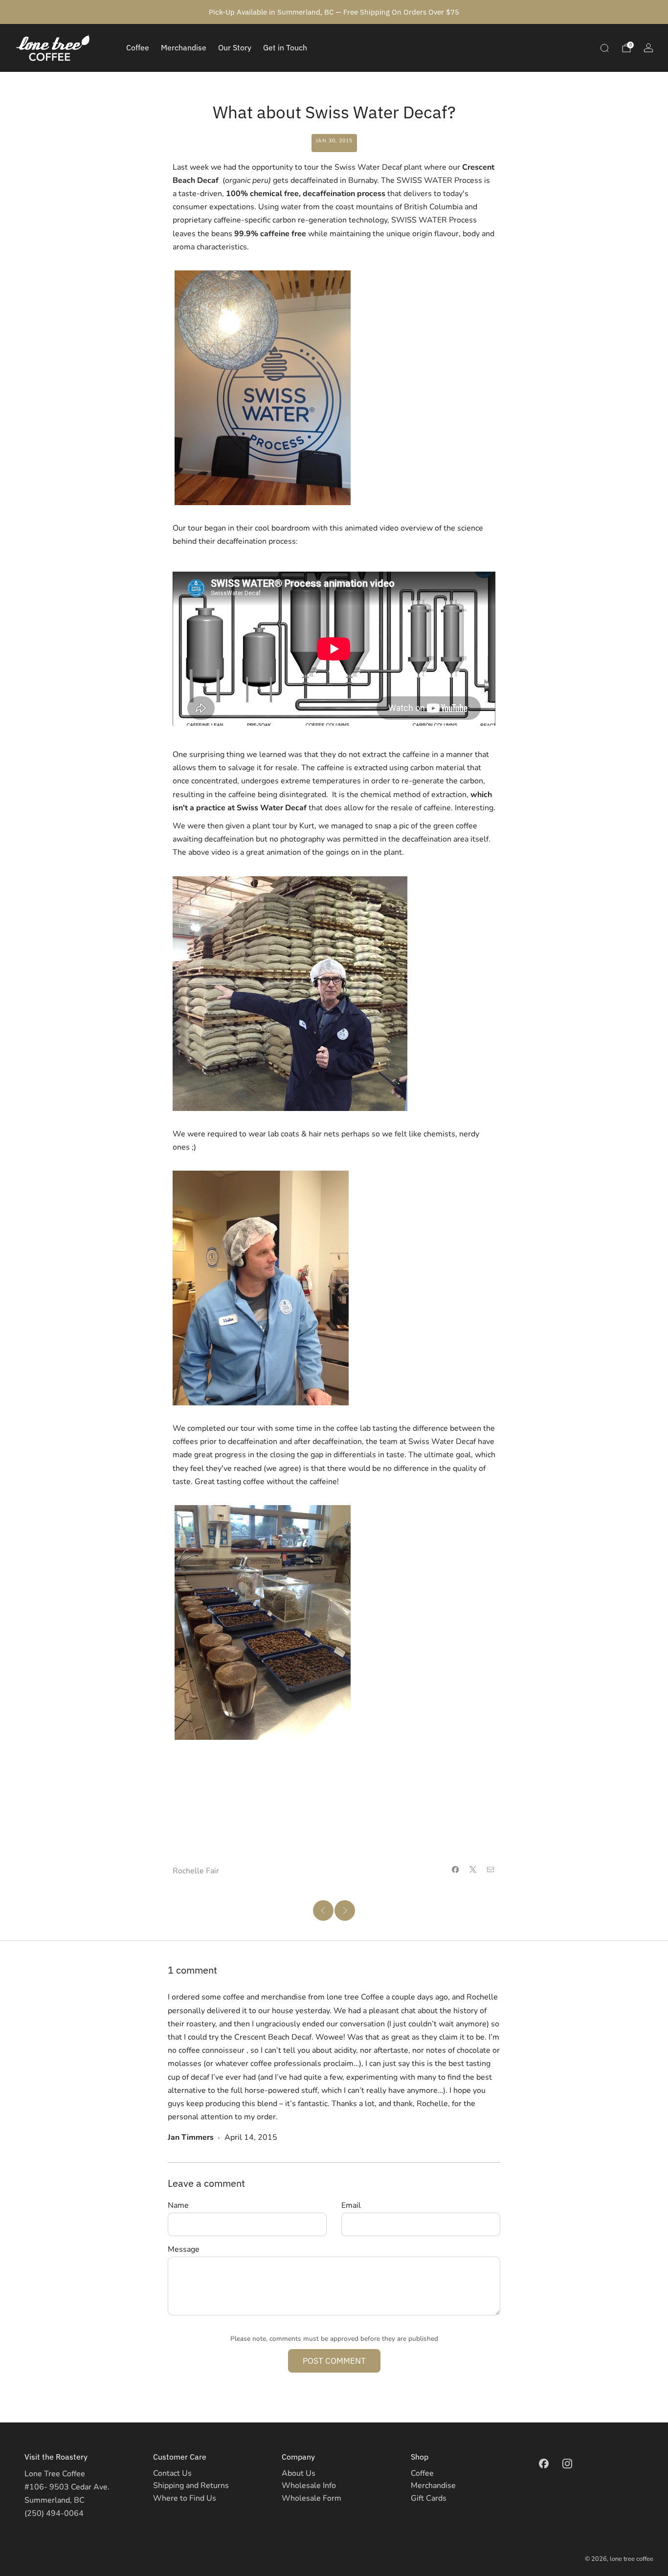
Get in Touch (285, 47)
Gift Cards (429, 2498)
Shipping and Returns (191, 2486)
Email (351, 2205)
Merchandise (184, 47)
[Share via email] (490, 1869)
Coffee (138, 47)
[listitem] (334, 12)
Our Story (235, 47)
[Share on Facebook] (455, 1869)
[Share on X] (473, 1869)
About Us (299, 2473)
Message (184, 2249)
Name (178, 2205)
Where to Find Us (185, 2498)
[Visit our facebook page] (544, 2464)
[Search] (604, 48)
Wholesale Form (312, 2498)
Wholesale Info (309, 2486)
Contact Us (172, 2473)
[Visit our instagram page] (567, 2464)
